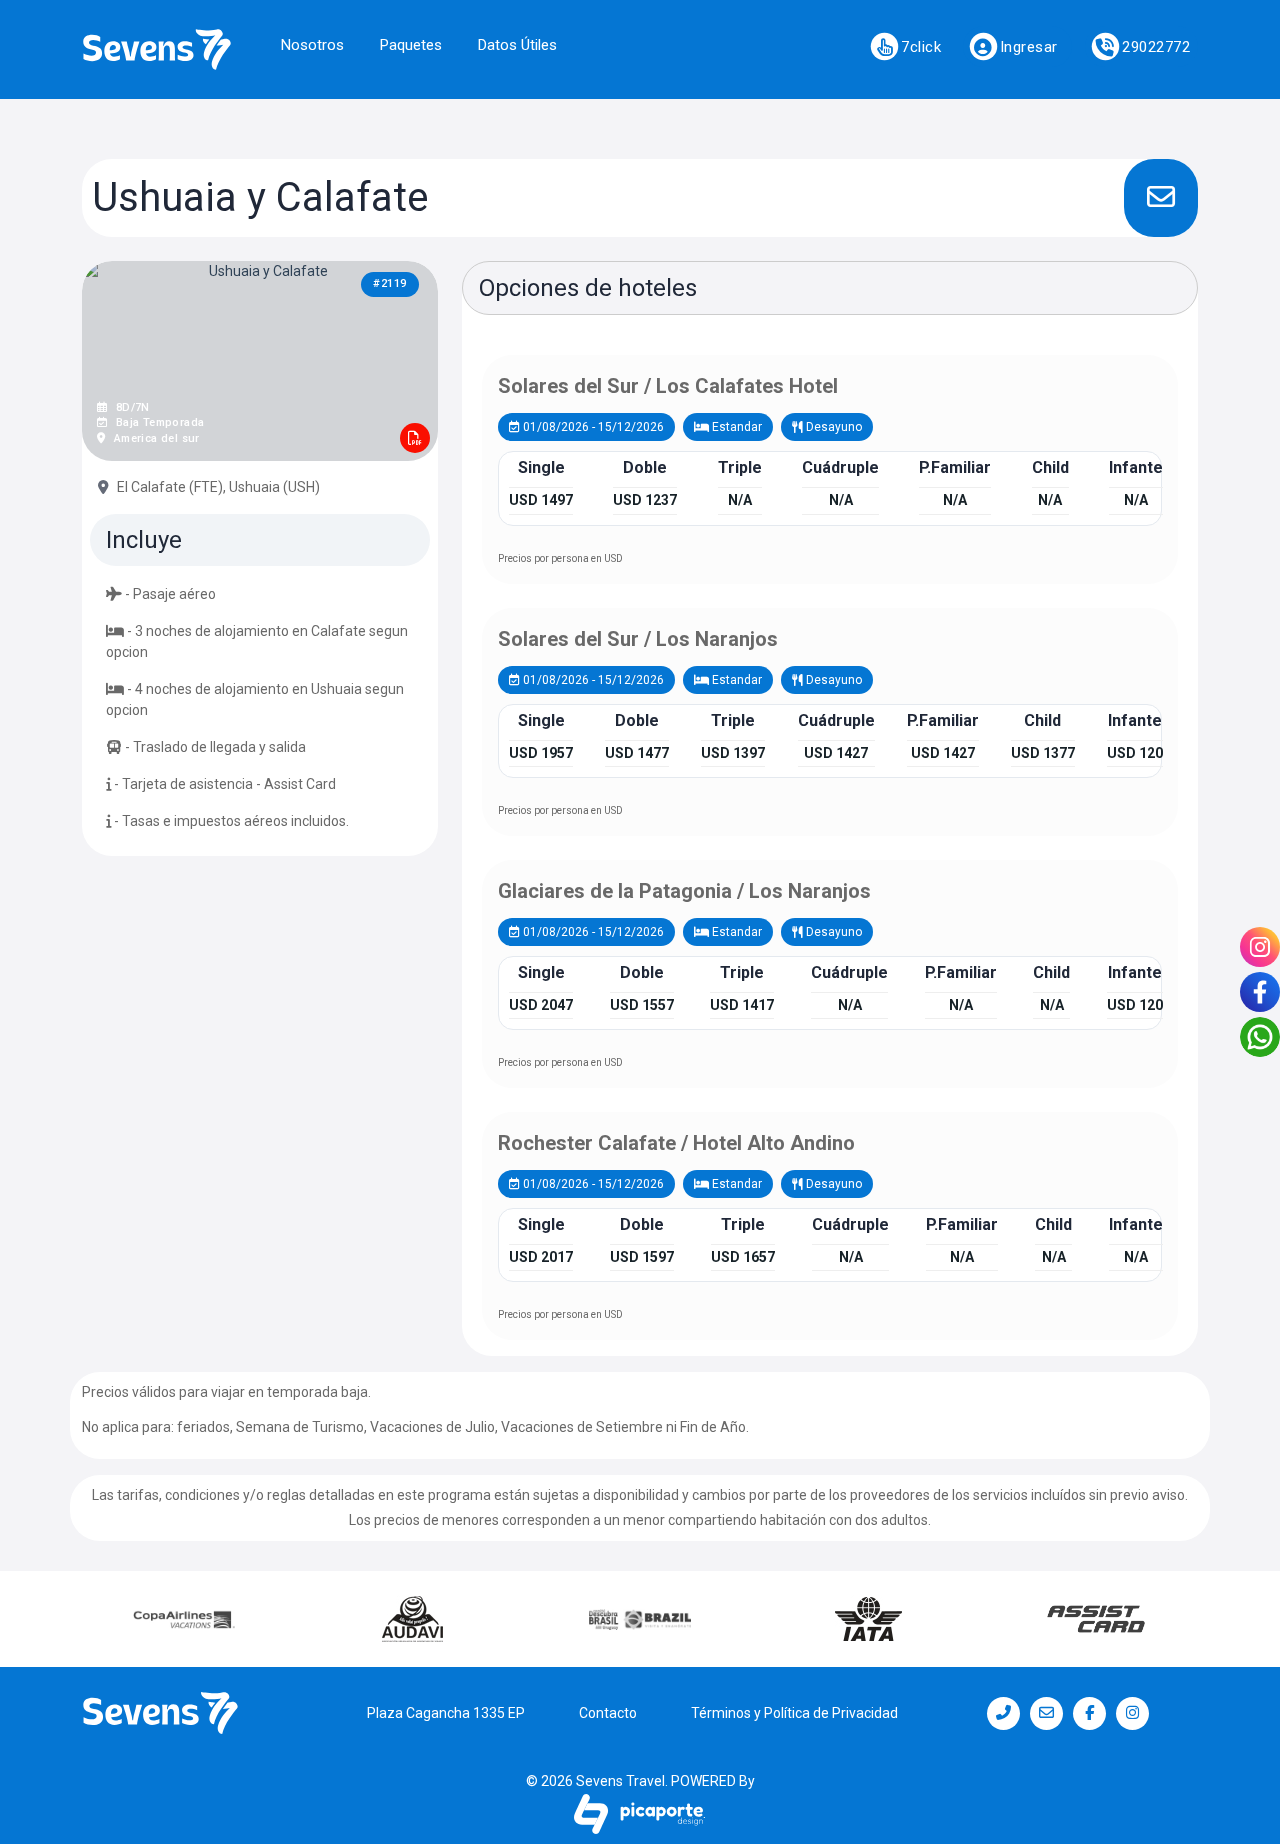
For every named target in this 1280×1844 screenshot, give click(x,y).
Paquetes (411, 45)
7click (921, 47)
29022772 (1156, 47)
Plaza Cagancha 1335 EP (446, 1713)
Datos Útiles (517, 45)
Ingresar (1029, 47)
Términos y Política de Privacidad (794, 1713)
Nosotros (312, 45)
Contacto (608, 1713)
